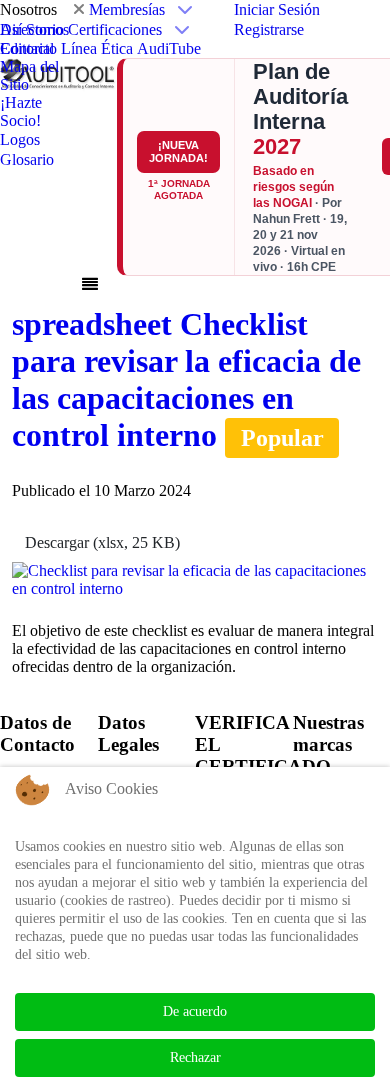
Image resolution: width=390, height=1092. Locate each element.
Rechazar (195, 1057)
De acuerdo (195, 1011)
